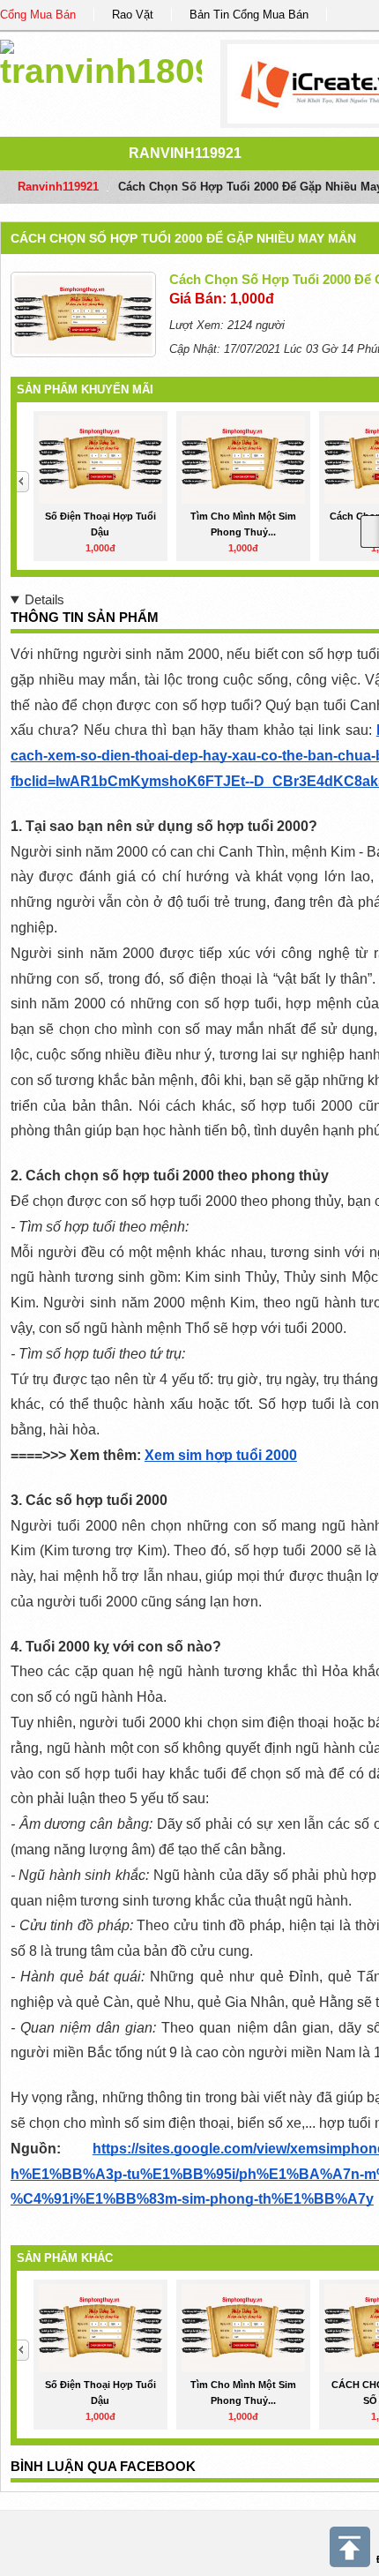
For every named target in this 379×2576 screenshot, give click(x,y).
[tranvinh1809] (101, 61)
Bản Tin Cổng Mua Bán (249, 15)
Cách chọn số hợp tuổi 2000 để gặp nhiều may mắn (183, 238)
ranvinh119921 (185, 153)
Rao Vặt (133, 15)
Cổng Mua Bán (38, 15)
